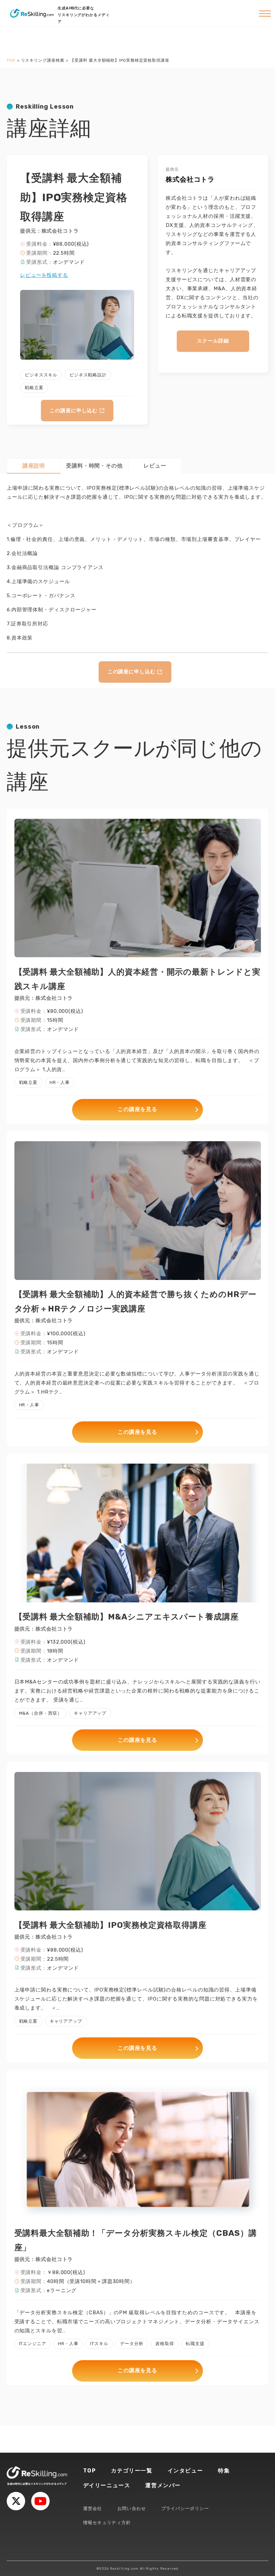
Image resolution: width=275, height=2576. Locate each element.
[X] (16, 2501)
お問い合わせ (132, 2508)
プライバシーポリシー (185, 2508)
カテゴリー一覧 (132, 2471)
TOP (90, 2471)
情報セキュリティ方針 (107, 2523)
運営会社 (93, 2508)
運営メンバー (163, 2485)
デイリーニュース (107, 2485)
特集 (224, 2471)
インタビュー (185, 2471)
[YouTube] (40, 2501)
